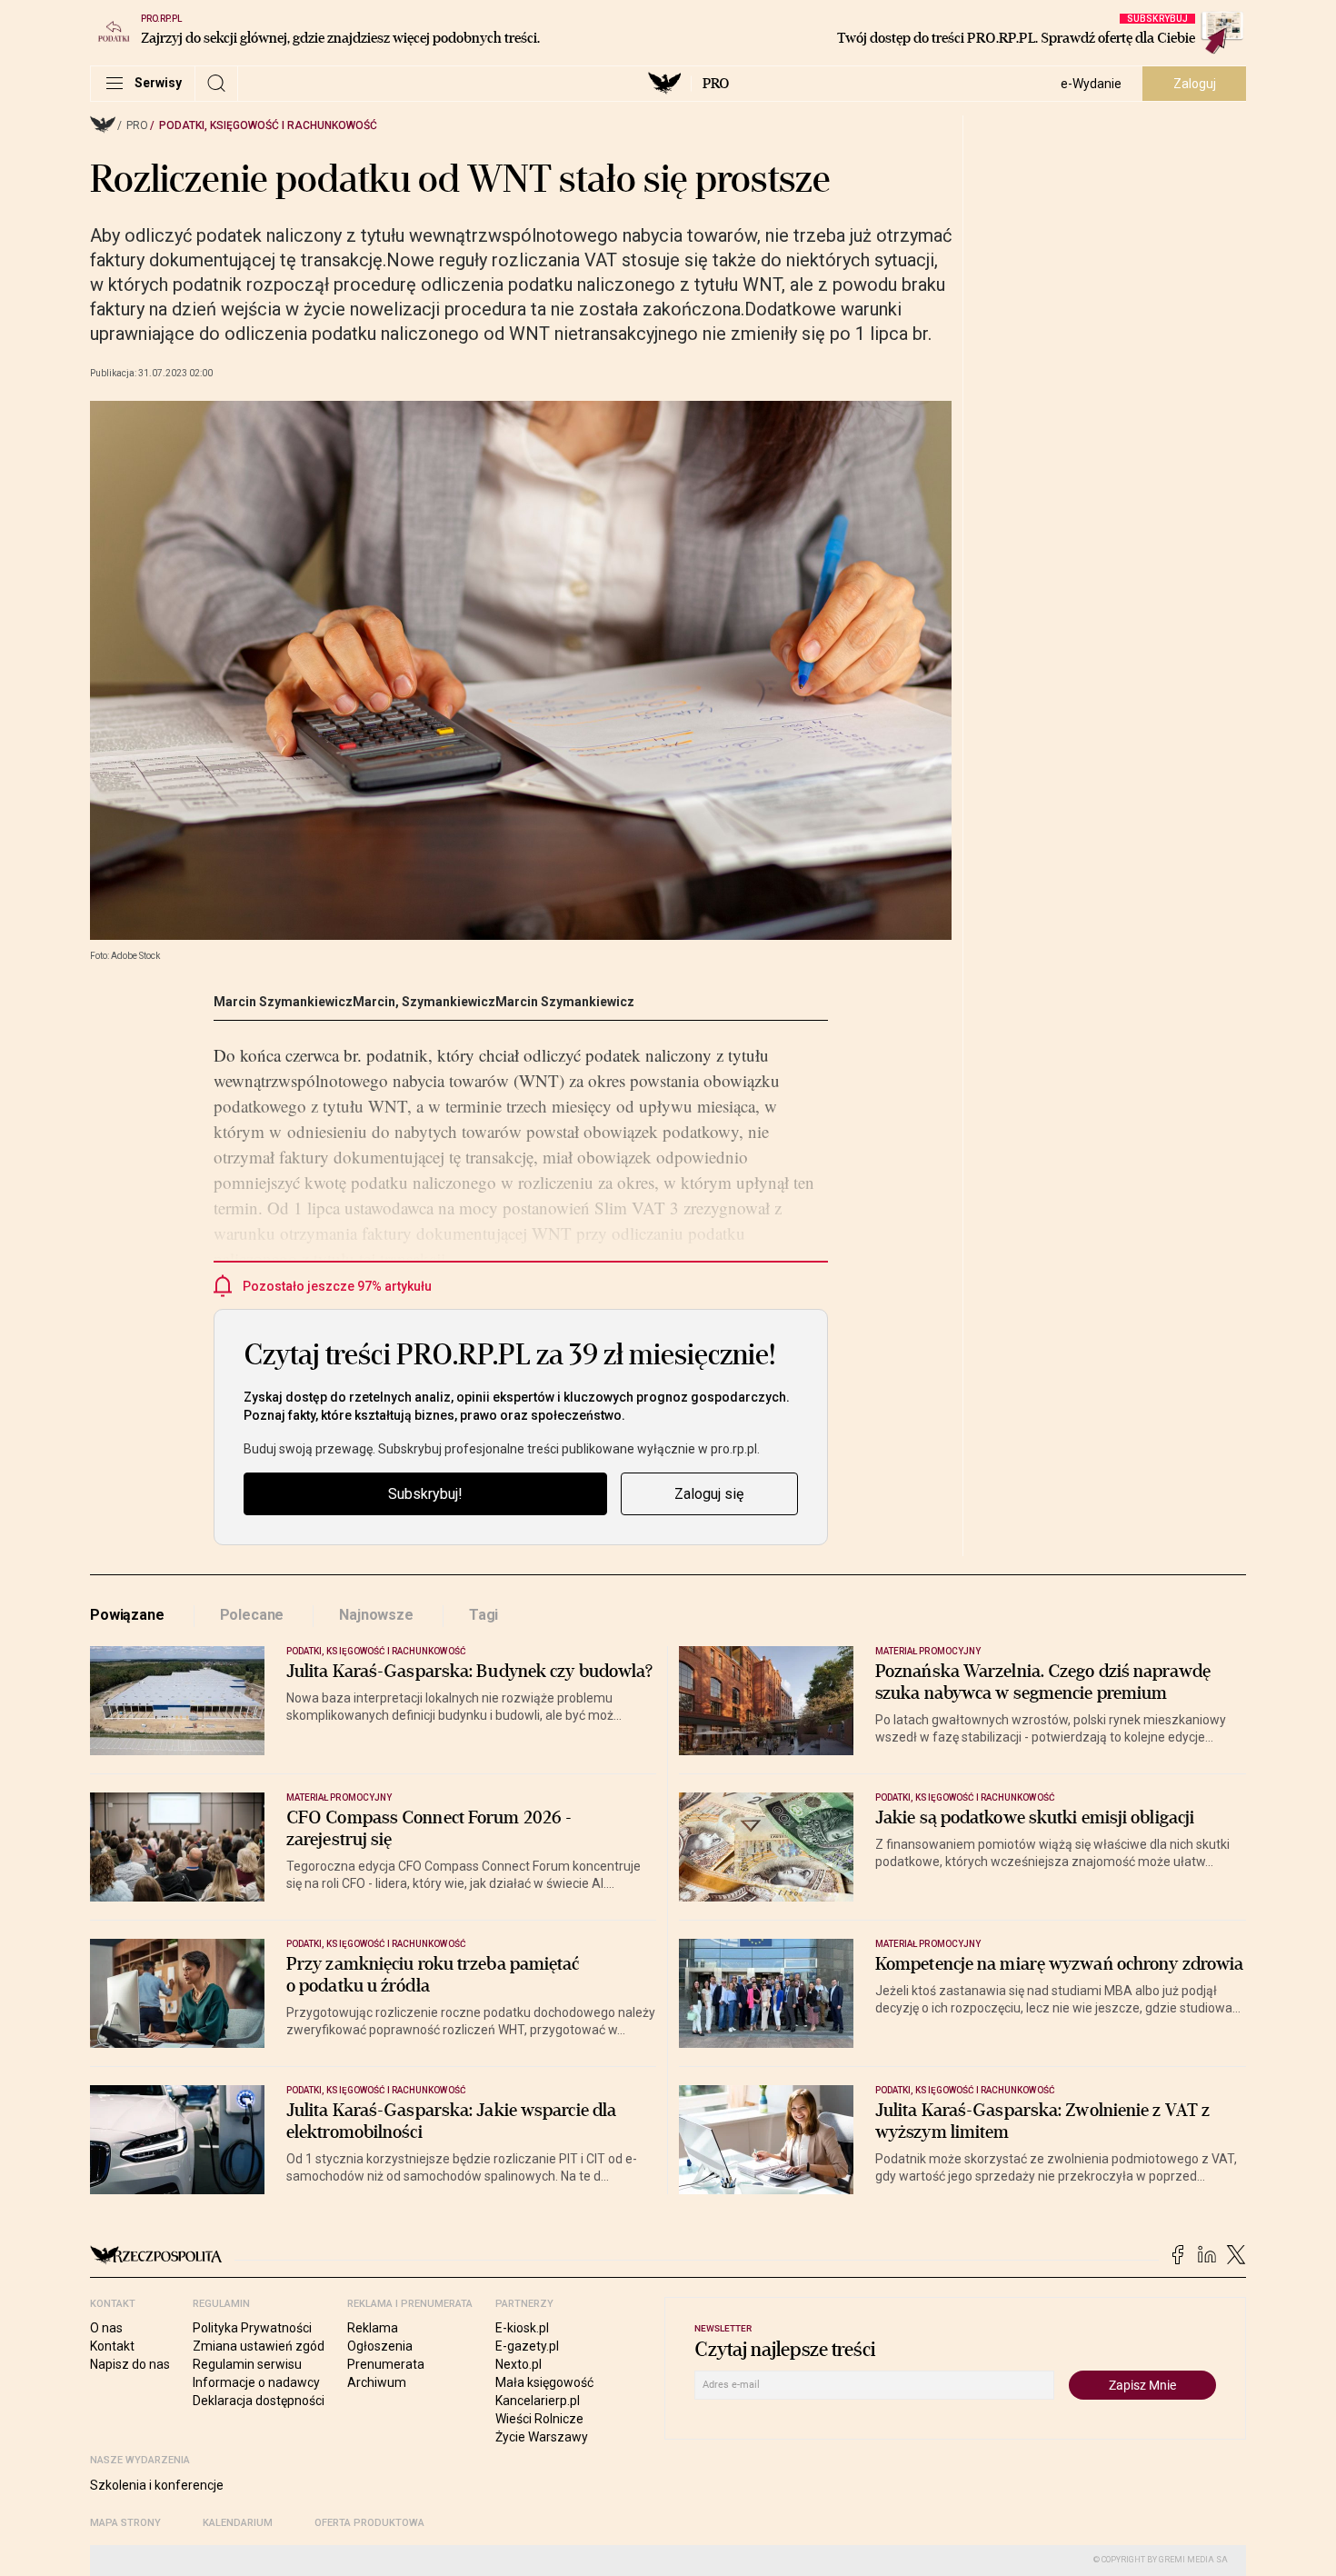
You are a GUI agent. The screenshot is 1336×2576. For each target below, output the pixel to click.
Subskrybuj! (425, 1494)
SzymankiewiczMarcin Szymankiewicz (518, 1002)
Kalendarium (238, 2523)
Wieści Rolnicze (539, 2419)
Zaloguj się (709, 1494)
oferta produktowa (369, 2523)
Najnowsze (376, 1615)
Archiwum (377, 2382)
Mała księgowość (544, 2382)
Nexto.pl (518, 2364)
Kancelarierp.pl (538, 2401)
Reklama (373, 2328)
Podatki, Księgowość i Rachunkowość (268, 125)
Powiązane (127, 1615)
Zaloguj (1195, 84)
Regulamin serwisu (247, 2364)
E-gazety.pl (527, 2346)
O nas (106, 2328)
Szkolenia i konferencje (157, 2485)
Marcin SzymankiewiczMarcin (304, 1002)
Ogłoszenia (380, 2346)
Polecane (252, 1615)
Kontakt (112, 2346)
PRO (716, 84)
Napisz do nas (130, 2364)
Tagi (484, 1615)
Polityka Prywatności (252, 2328)
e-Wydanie (1091, 84)
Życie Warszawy (542, 2437)
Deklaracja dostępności (259, 2401)
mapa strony (125, 2523)
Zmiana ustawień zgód (259, 2346)
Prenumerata (386, 2364)
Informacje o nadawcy (256, 2382)
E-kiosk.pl (522, 2328)
